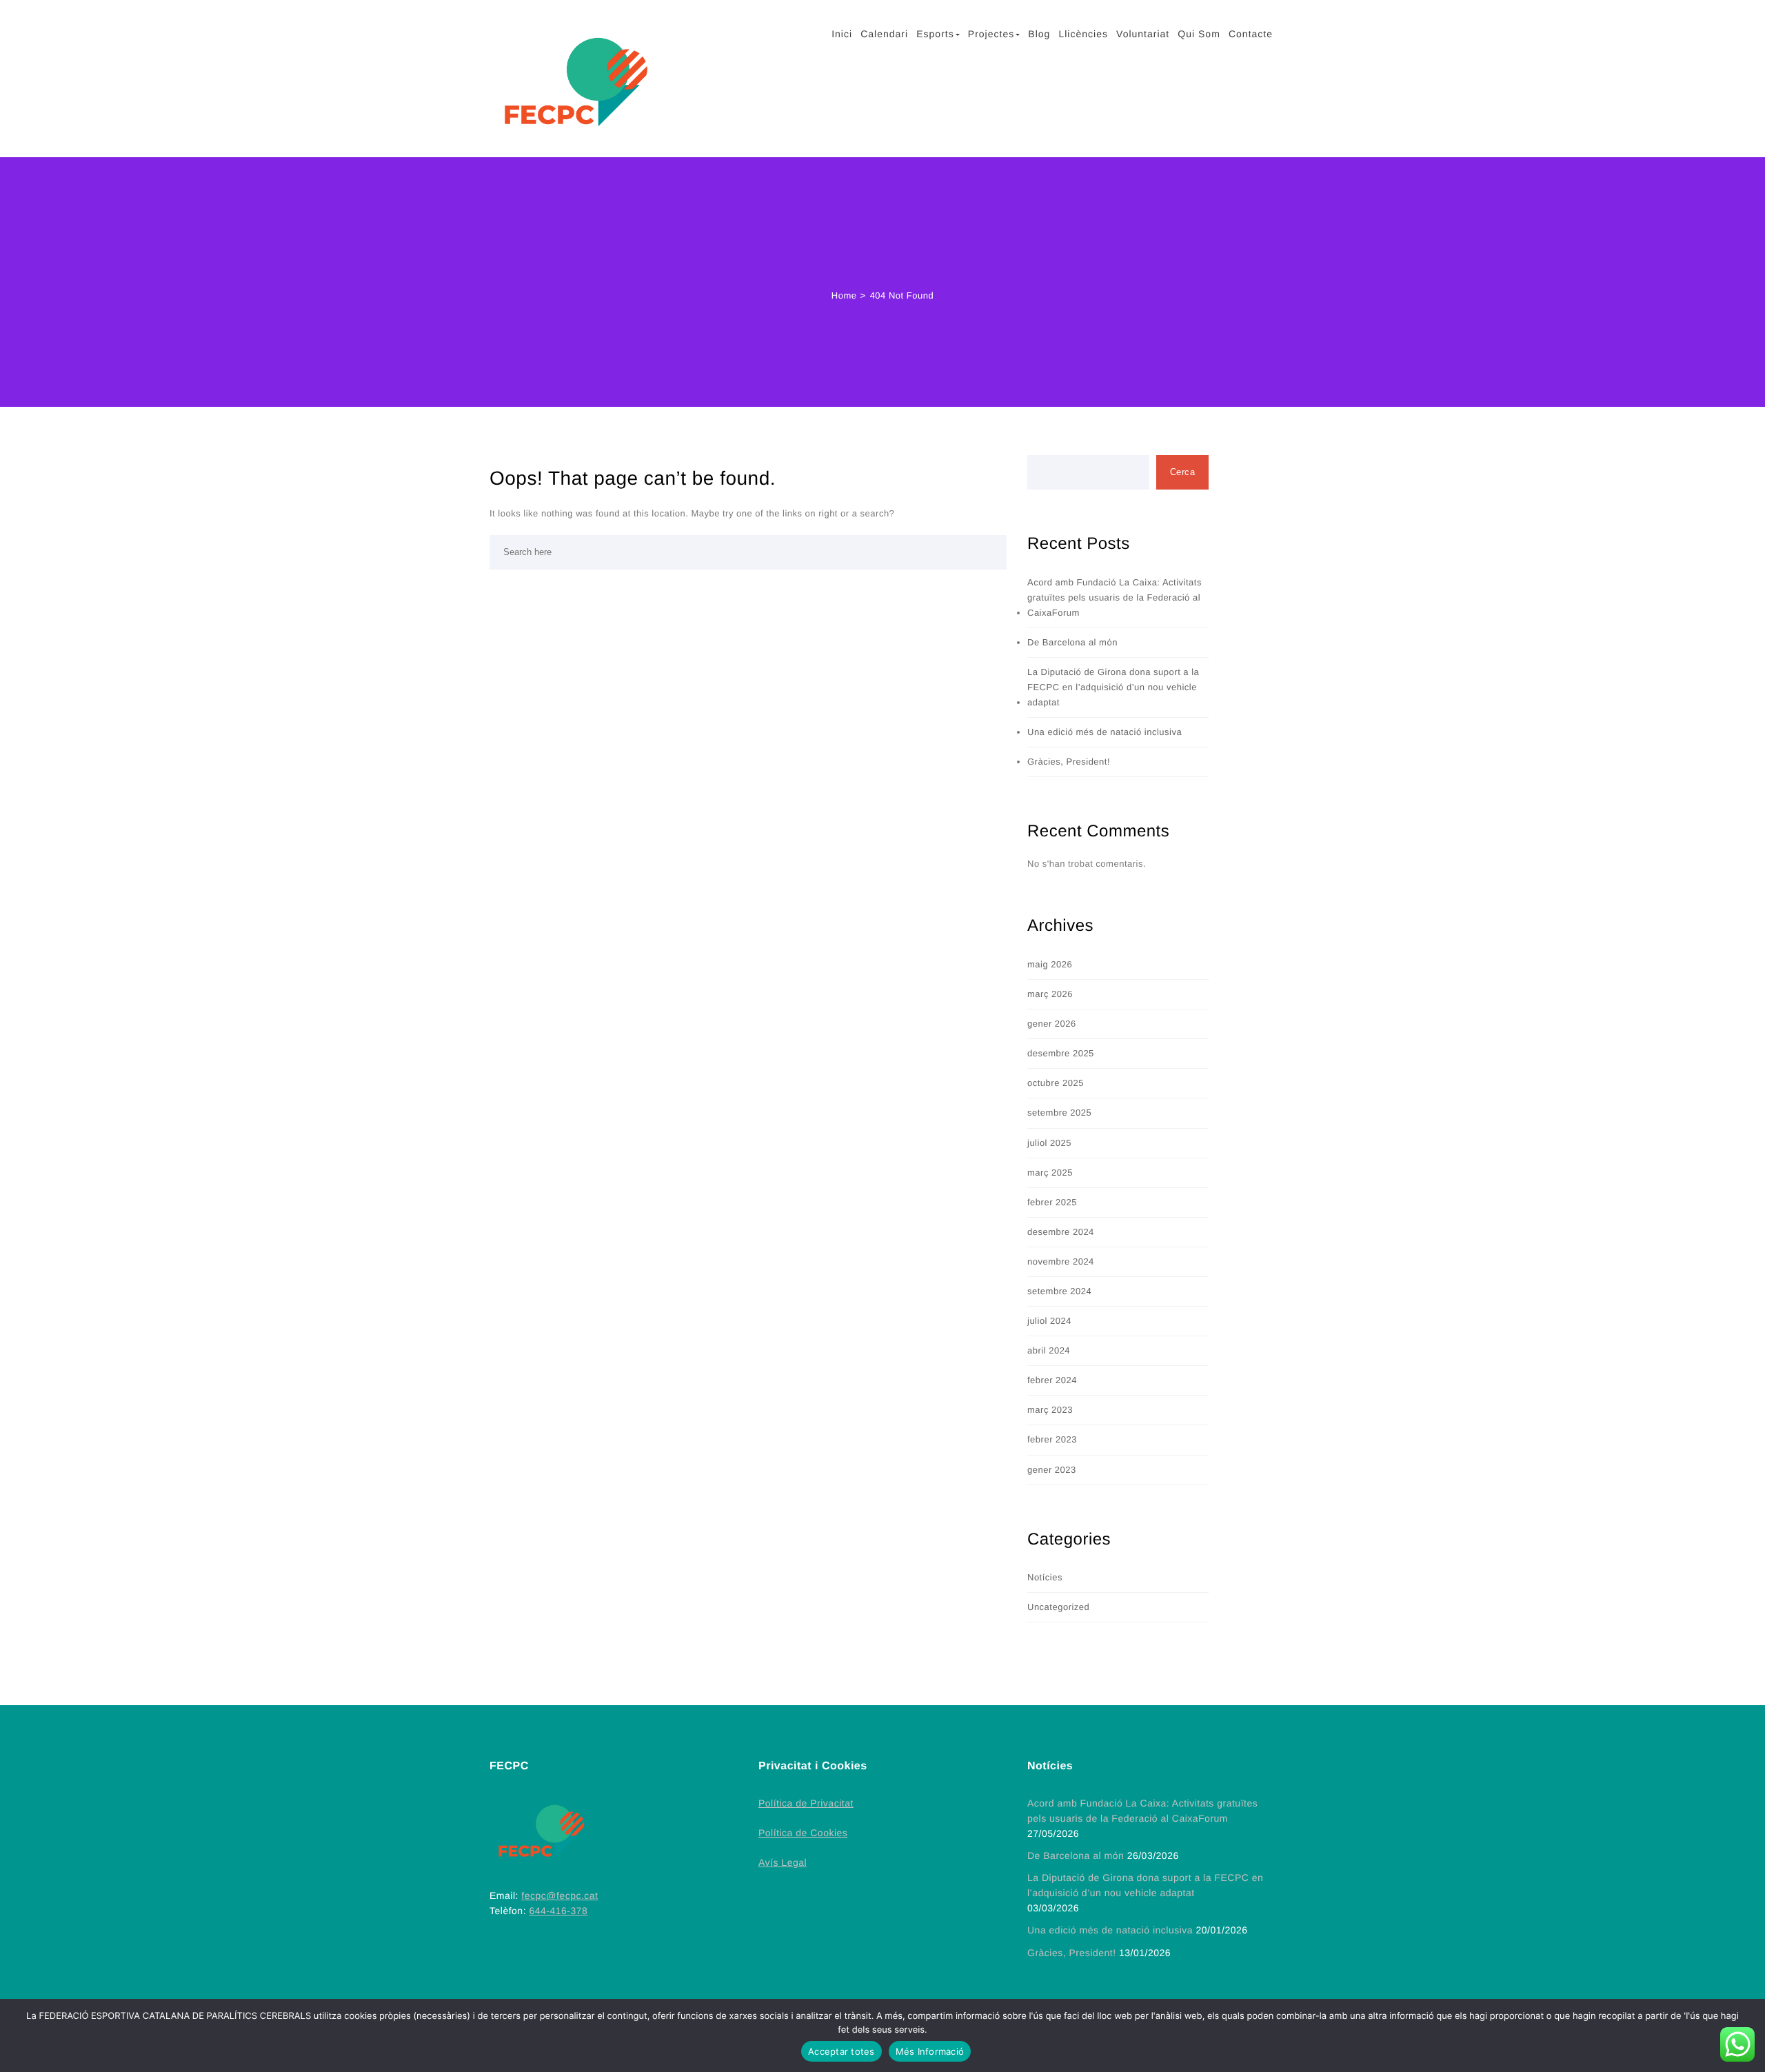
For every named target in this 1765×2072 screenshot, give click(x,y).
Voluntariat (1143, 34)
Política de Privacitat (806, 1803)
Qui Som (1199, 34)
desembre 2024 (1061, 1232)
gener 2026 (1052, 1024)
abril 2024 (1049, 1350)
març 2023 (1050, 1410)
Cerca (1183, 472)
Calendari (884, 34)
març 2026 (1050, 994)
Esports (935, 34)
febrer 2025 (1052, 1202)
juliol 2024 (1049, 1321)
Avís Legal (783, 1862)
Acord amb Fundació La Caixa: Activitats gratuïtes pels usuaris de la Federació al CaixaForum (1115, 597)
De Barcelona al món (1072, 642)
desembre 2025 (1061, 1053)
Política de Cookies (803, 1833)
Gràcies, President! (1069, 762)
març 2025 (1050, 1173)
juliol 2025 (1049, 1143)
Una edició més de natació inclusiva (1105, 732)
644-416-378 (558, 1911)
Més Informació (930, 2051)
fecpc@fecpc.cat (559, 1895)
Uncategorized (1058, 1607)
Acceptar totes (841, 2051)
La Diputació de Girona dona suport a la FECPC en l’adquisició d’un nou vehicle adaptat (1113, 687)
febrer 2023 (1052, 1439)
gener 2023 (1052, 1470)
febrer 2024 (1052, 1380)
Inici (842, 34)
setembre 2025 (1059, 1113)
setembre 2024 (1059, 1291)
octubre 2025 (1056, 1083)
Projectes (991, 34)
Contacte (1251, 34)
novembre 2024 (1061, 1261)
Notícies (1045, 1577)
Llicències (1083, 34)
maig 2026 (1050, 964)
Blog (1039, 34)
